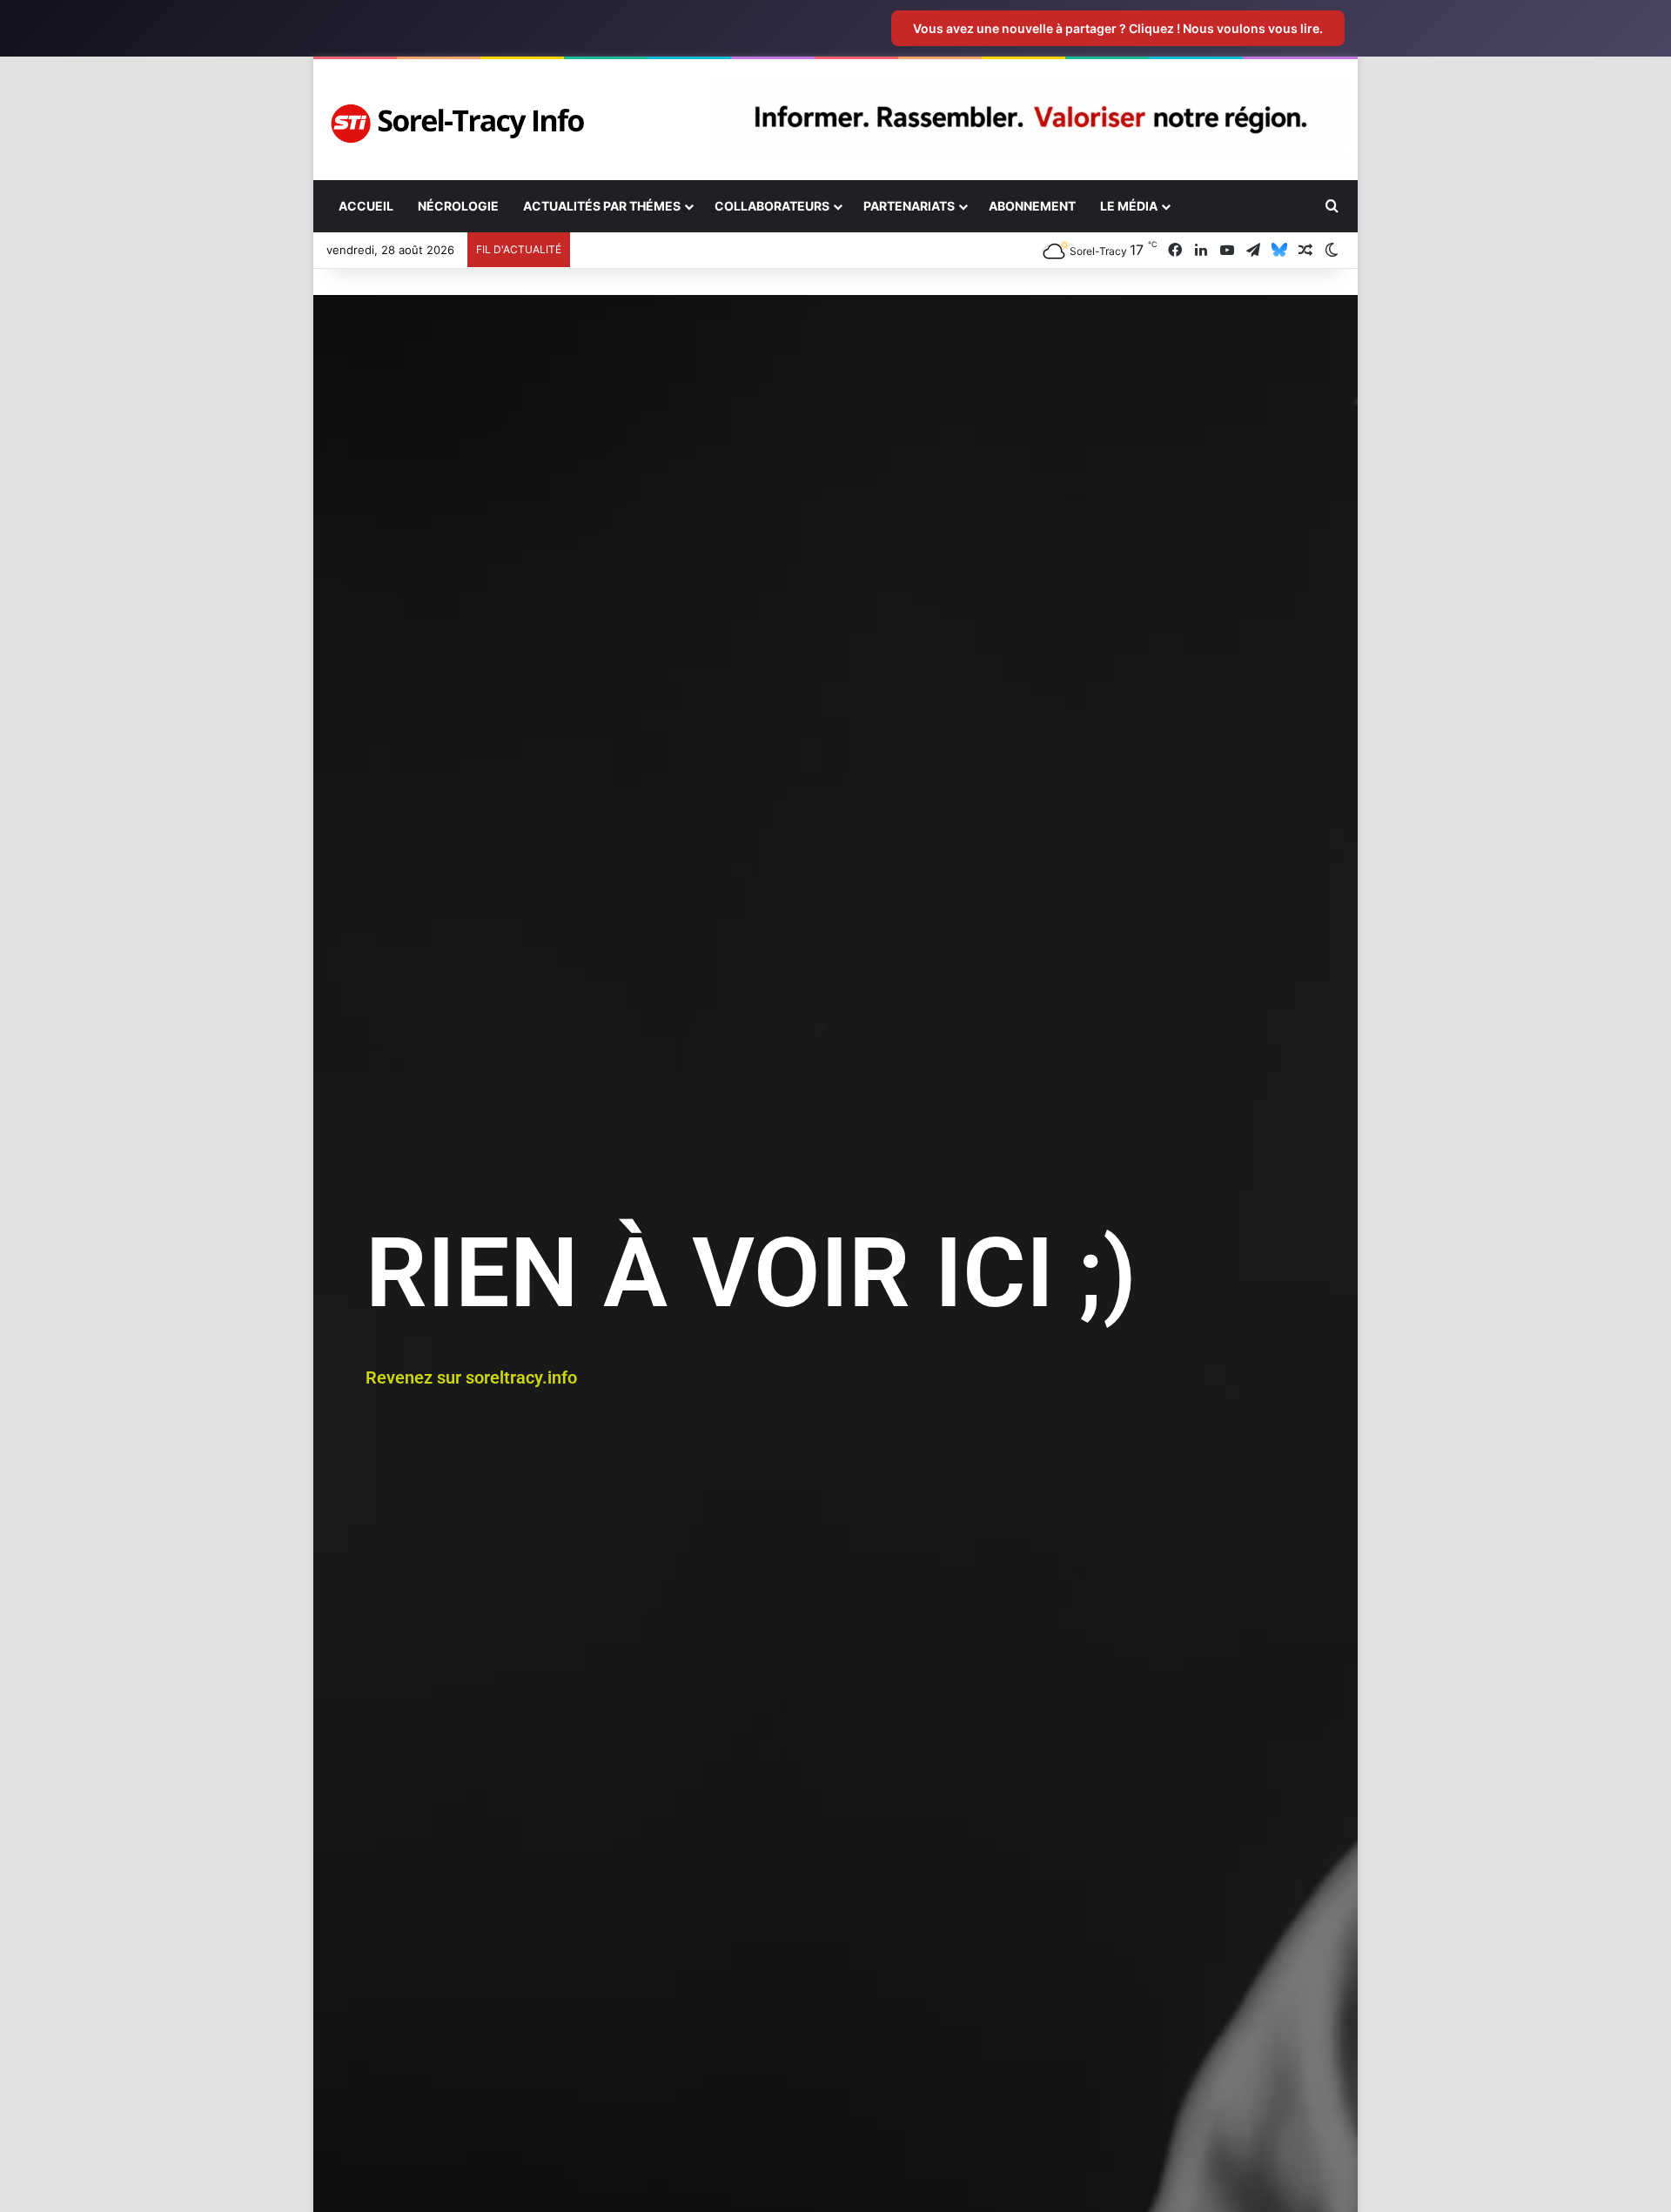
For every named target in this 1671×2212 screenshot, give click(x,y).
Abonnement (1032, 206)
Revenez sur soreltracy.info (471, 1377)
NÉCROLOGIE (458, 206)
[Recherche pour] (1332, 206)
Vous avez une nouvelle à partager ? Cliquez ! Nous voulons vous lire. (1118, 28)
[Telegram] (1253, 250)
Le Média (1129, 206)
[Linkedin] (1201, 250)
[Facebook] (1175, 250)
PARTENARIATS (909, 206)
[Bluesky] (1279, 251)
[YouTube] (1227, 250)
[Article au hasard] (1305, 251)
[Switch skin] (1332, 251)
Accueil (366, 206)
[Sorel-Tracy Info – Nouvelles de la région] (457, 124)
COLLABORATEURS (772, 206)
